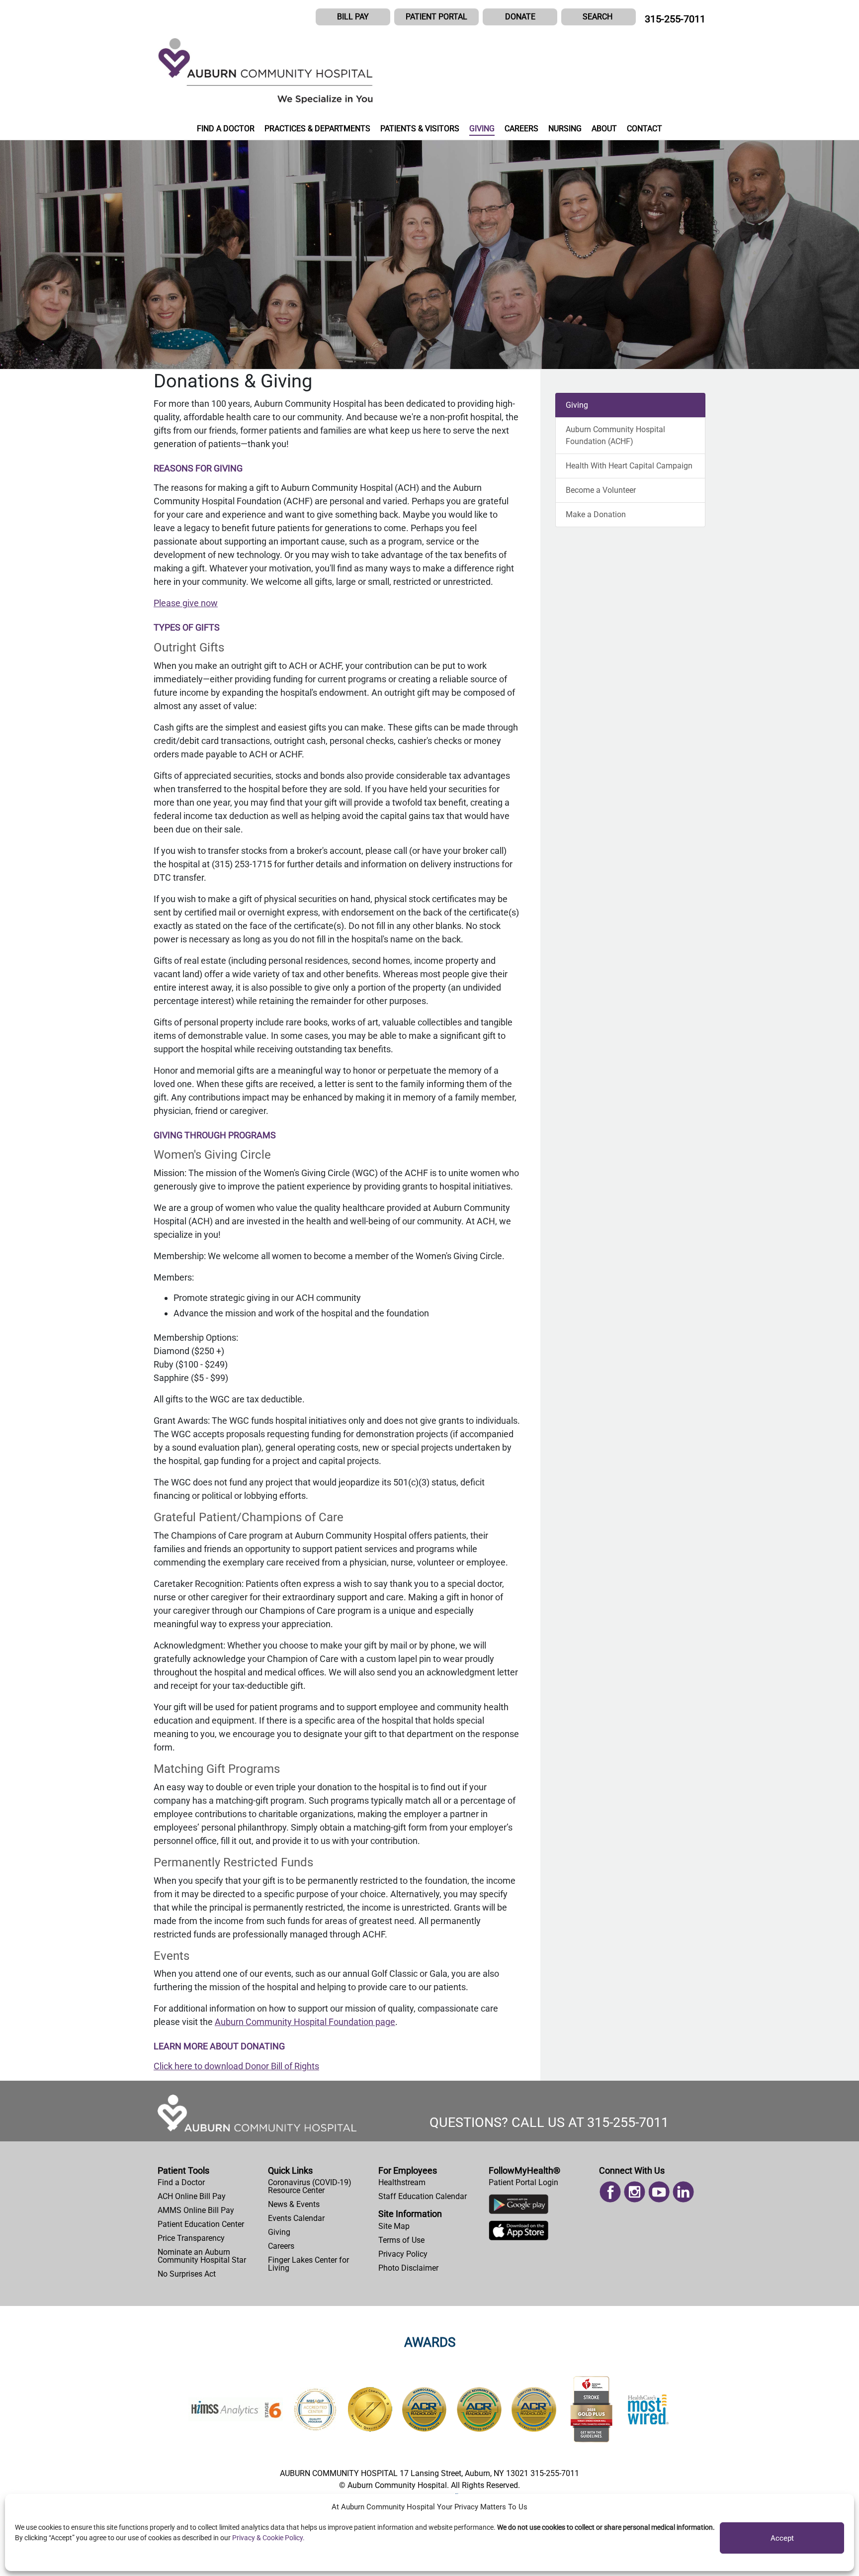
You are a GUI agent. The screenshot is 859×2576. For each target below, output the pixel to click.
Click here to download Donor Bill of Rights (236, 2066)
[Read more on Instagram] (635, 2191)
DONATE (520, 17)
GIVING (482, 129)
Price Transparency (191, 2238)
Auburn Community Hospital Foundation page (305, 2022)
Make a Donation (596, 514)
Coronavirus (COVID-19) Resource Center (310, 2186)
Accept (782, 2538)
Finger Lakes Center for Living (308, 2264)
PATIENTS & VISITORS (420, 129)
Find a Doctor (181, 2182)
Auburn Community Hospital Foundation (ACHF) (615, 435)
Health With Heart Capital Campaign (629, 466)
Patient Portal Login (523, 2182)
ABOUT (604, 129)
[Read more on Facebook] (610, 2191)
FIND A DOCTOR (226, 129)
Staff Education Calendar (423, 2196)
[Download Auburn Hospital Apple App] (518, 2233)
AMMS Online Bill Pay (196, 2210)
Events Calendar (296, 2218)
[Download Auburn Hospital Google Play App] (518, 2207)
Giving (577, 405)
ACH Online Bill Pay (192, 2196)
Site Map (394, 2226)
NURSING (565, 129)
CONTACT (644, 129)
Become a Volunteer (601, 490)
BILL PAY (353, 17)
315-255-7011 (675, 19)
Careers (281, 2246)
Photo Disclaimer (408, 2268)
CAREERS (521, 129)
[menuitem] (209, 2183)
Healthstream (402, 2182)
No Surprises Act (187, 2274)
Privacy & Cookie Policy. (268, 2538)
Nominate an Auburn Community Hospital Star (202, 2256)
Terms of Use (401, 2240)
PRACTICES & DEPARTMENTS (317, 129)
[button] (599, 17)
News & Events (294, 2204)
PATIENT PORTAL (436, 17)
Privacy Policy (403, 2254)
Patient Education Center (201, 2224)
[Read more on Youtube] (659, 2191)
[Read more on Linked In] (683, 2191)
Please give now (186, 603)
